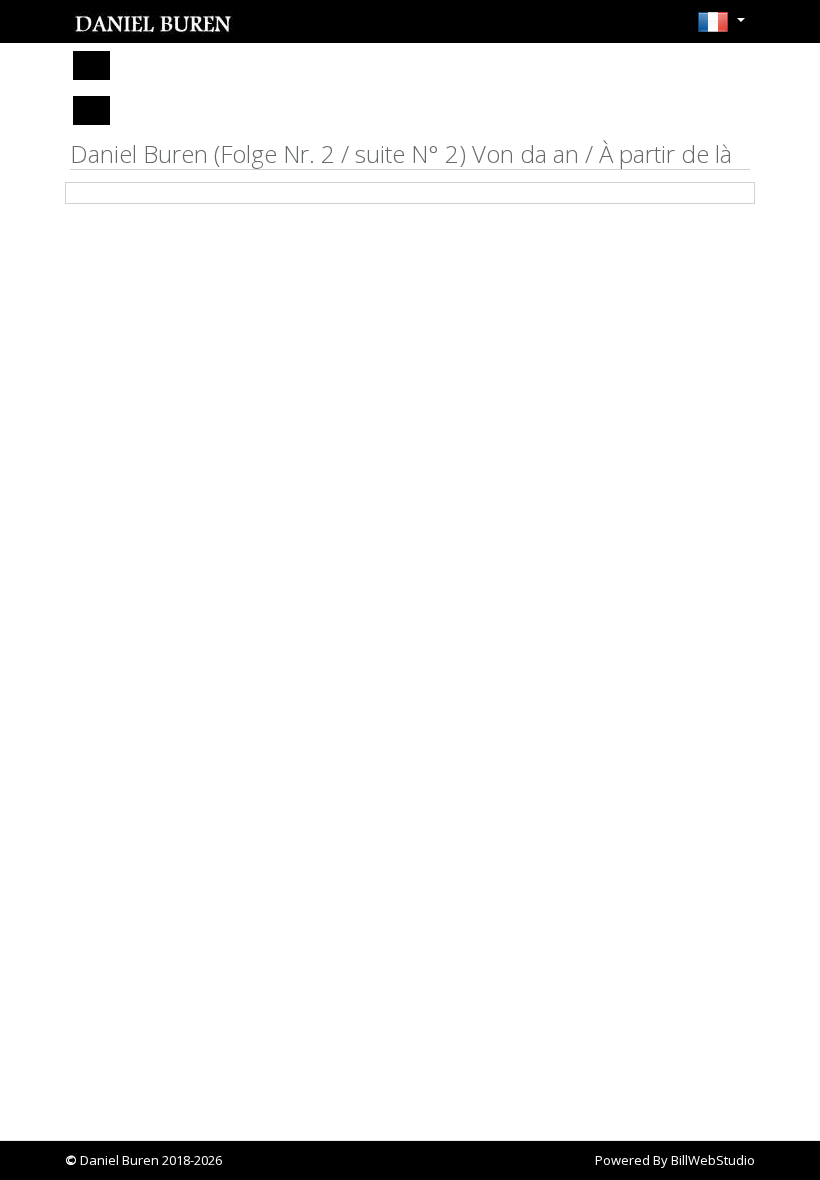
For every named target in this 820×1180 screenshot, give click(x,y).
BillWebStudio (713, 1160)
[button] (721, 28)
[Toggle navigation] (91, 65)
